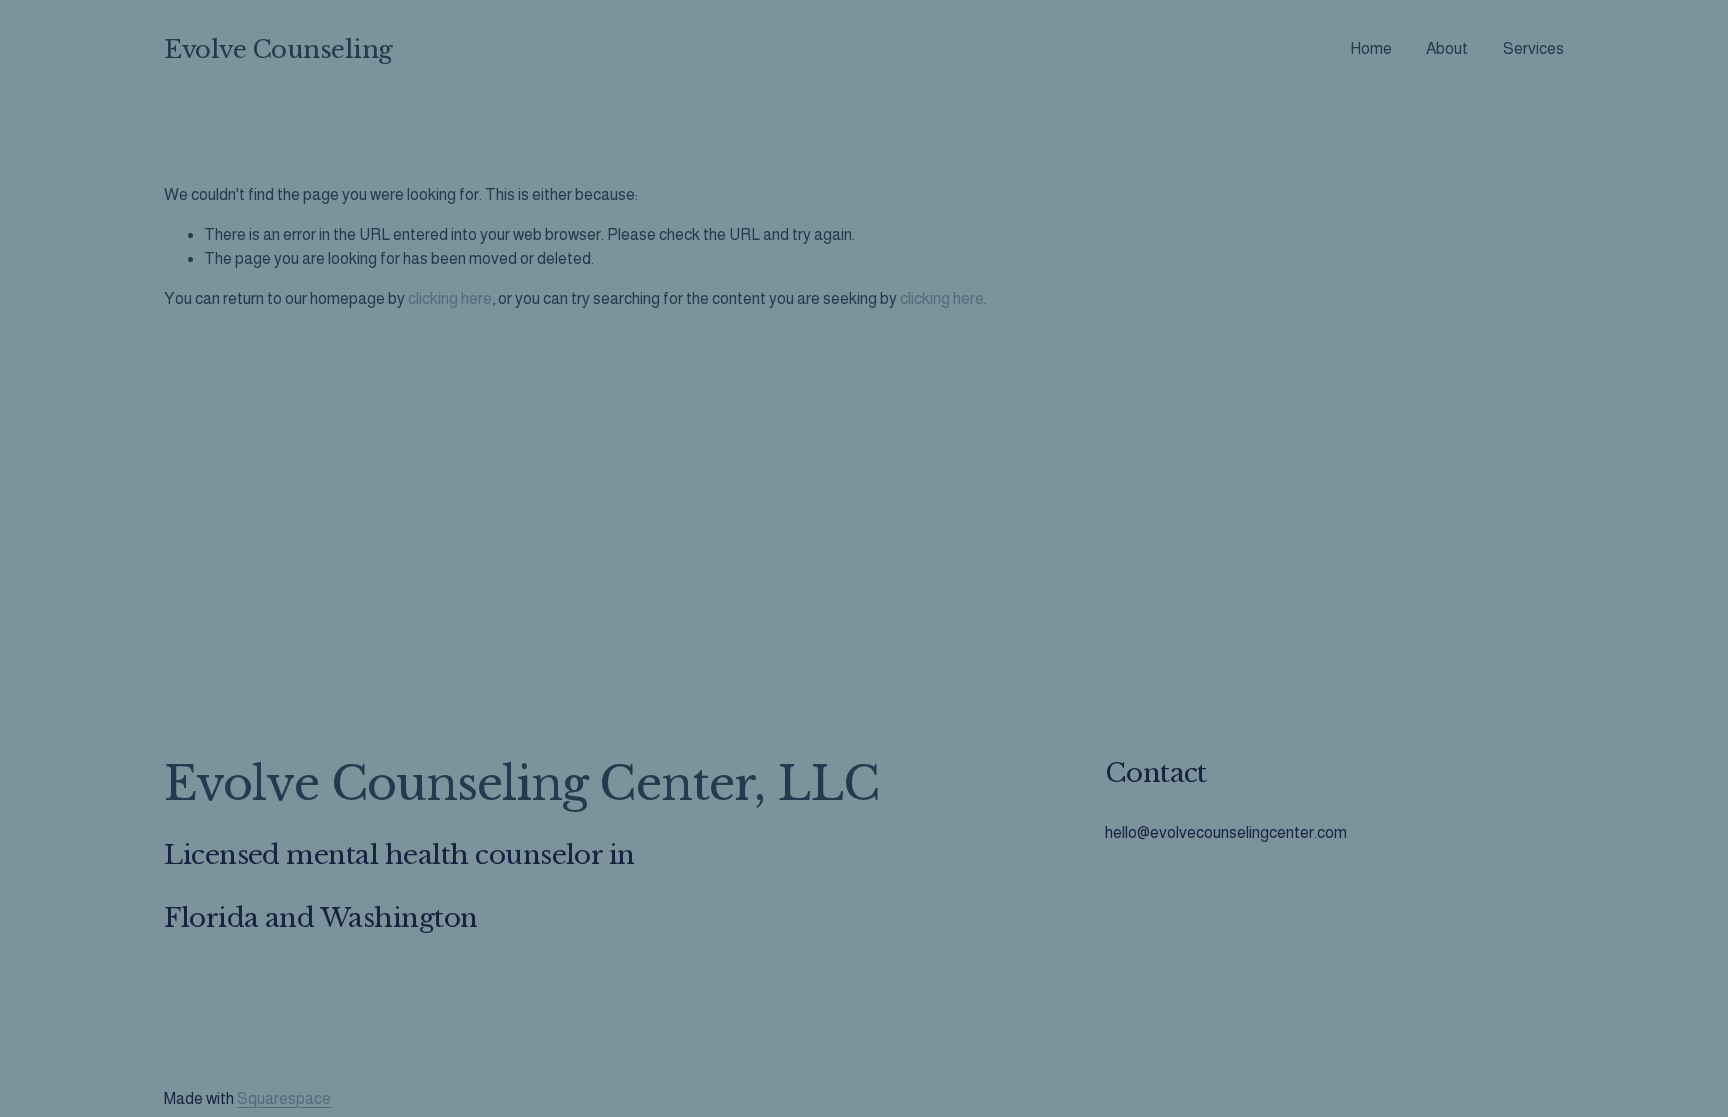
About (1447, 48)
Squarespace (284, 1098)
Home (1371, 48)
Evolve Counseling (278, 49)
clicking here (450, 298)
